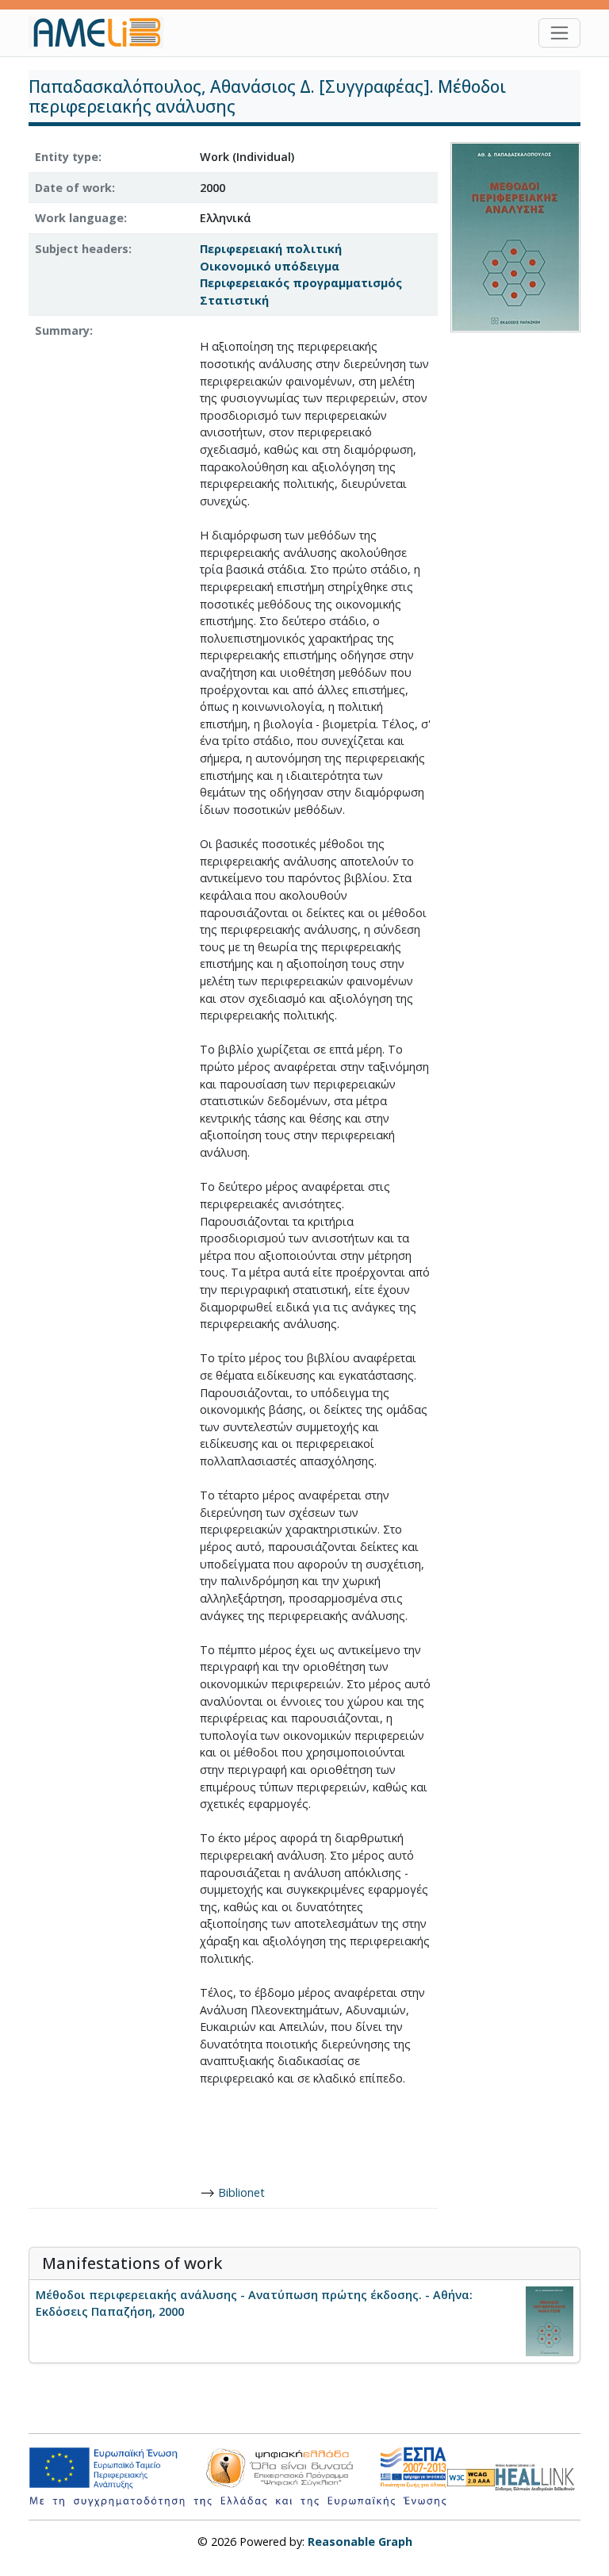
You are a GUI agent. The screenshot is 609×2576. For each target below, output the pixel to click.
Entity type (67, 157)
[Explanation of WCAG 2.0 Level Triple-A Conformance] (471, 2477)
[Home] (102, 33)
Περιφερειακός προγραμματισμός (301, 283)
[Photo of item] (515, 236)
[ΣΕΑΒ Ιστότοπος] (538, 2476)
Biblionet (241, 2192)
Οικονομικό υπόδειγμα (270, 266)
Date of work (73, 188)
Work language (79, 218)
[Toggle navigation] (559, 33)
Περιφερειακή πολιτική (271, 249)
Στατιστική (234, 300)
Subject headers (82, 249)
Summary (62, 330)
